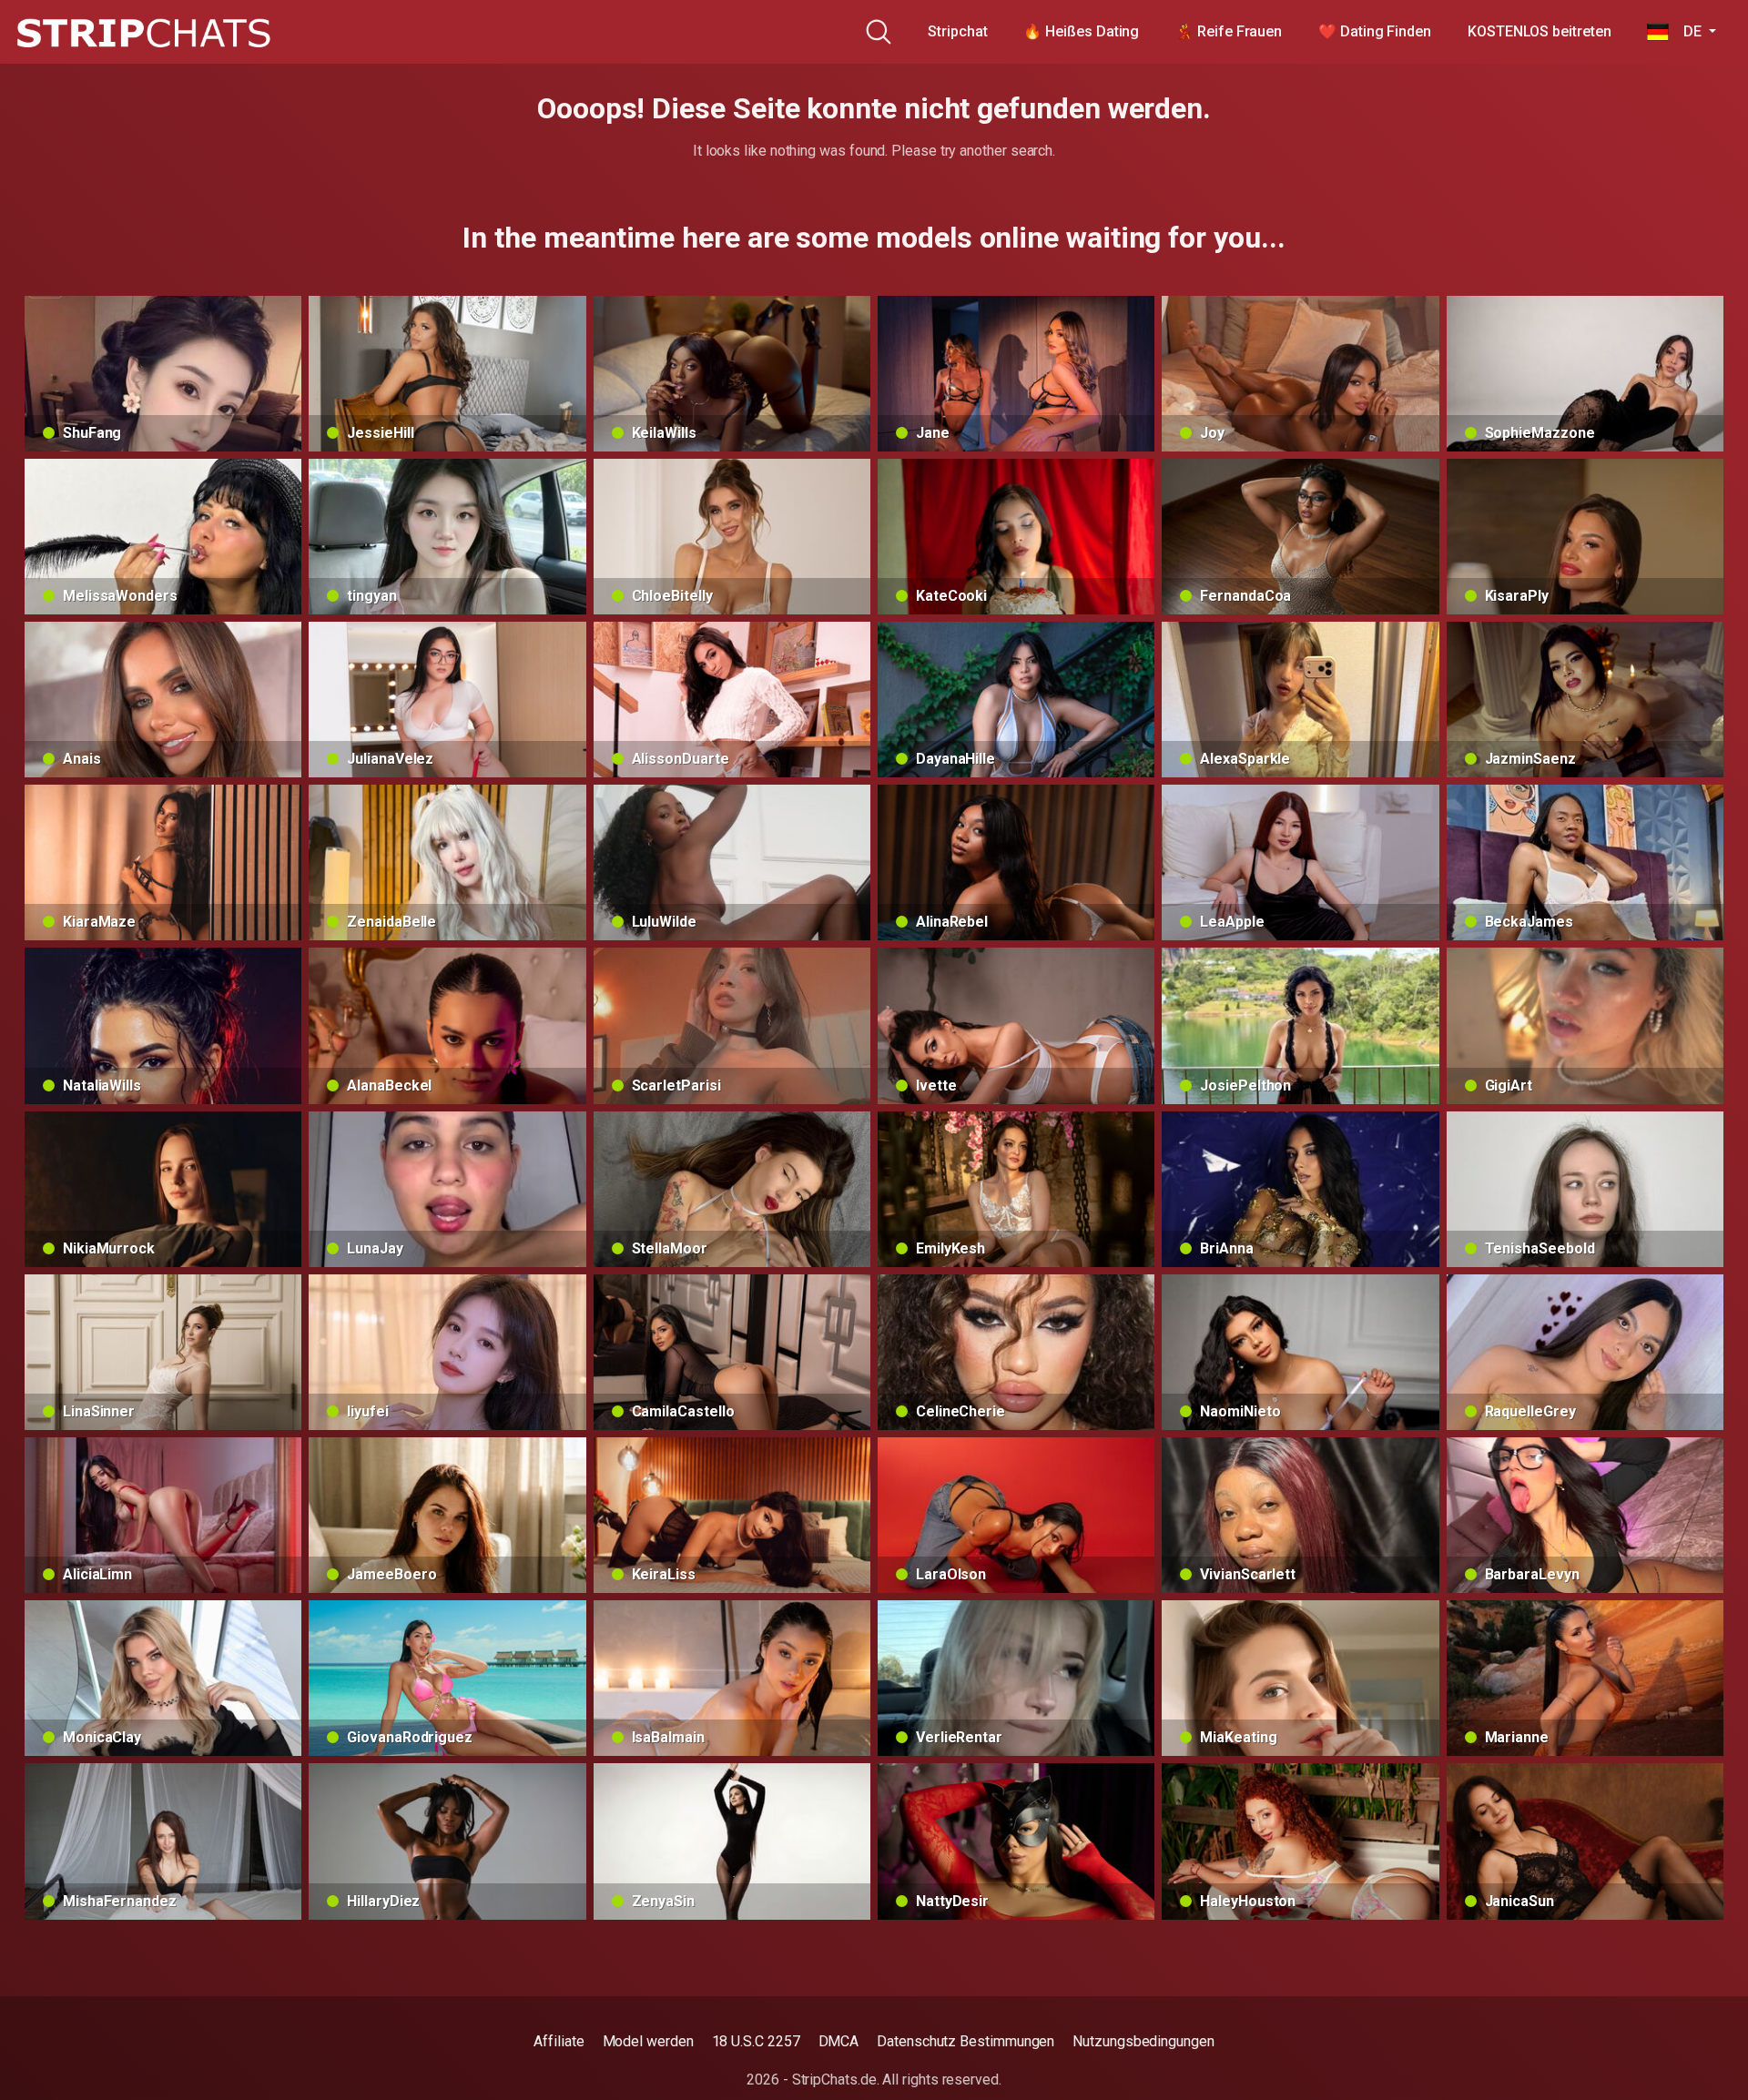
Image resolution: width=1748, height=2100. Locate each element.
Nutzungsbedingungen (1143, 2041)
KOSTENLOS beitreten (1539, 31)
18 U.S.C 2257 (756, 2041)
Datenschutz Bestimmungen (965, 2041)
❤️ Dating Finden (1375, 31)
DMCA (839, 2041)
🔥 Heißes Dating (1081, 31)
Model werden (648, 2041)
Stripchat (957, 31)
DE (1687, 31)
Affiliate (559, 2041)
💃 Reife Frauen (1229, 31)
